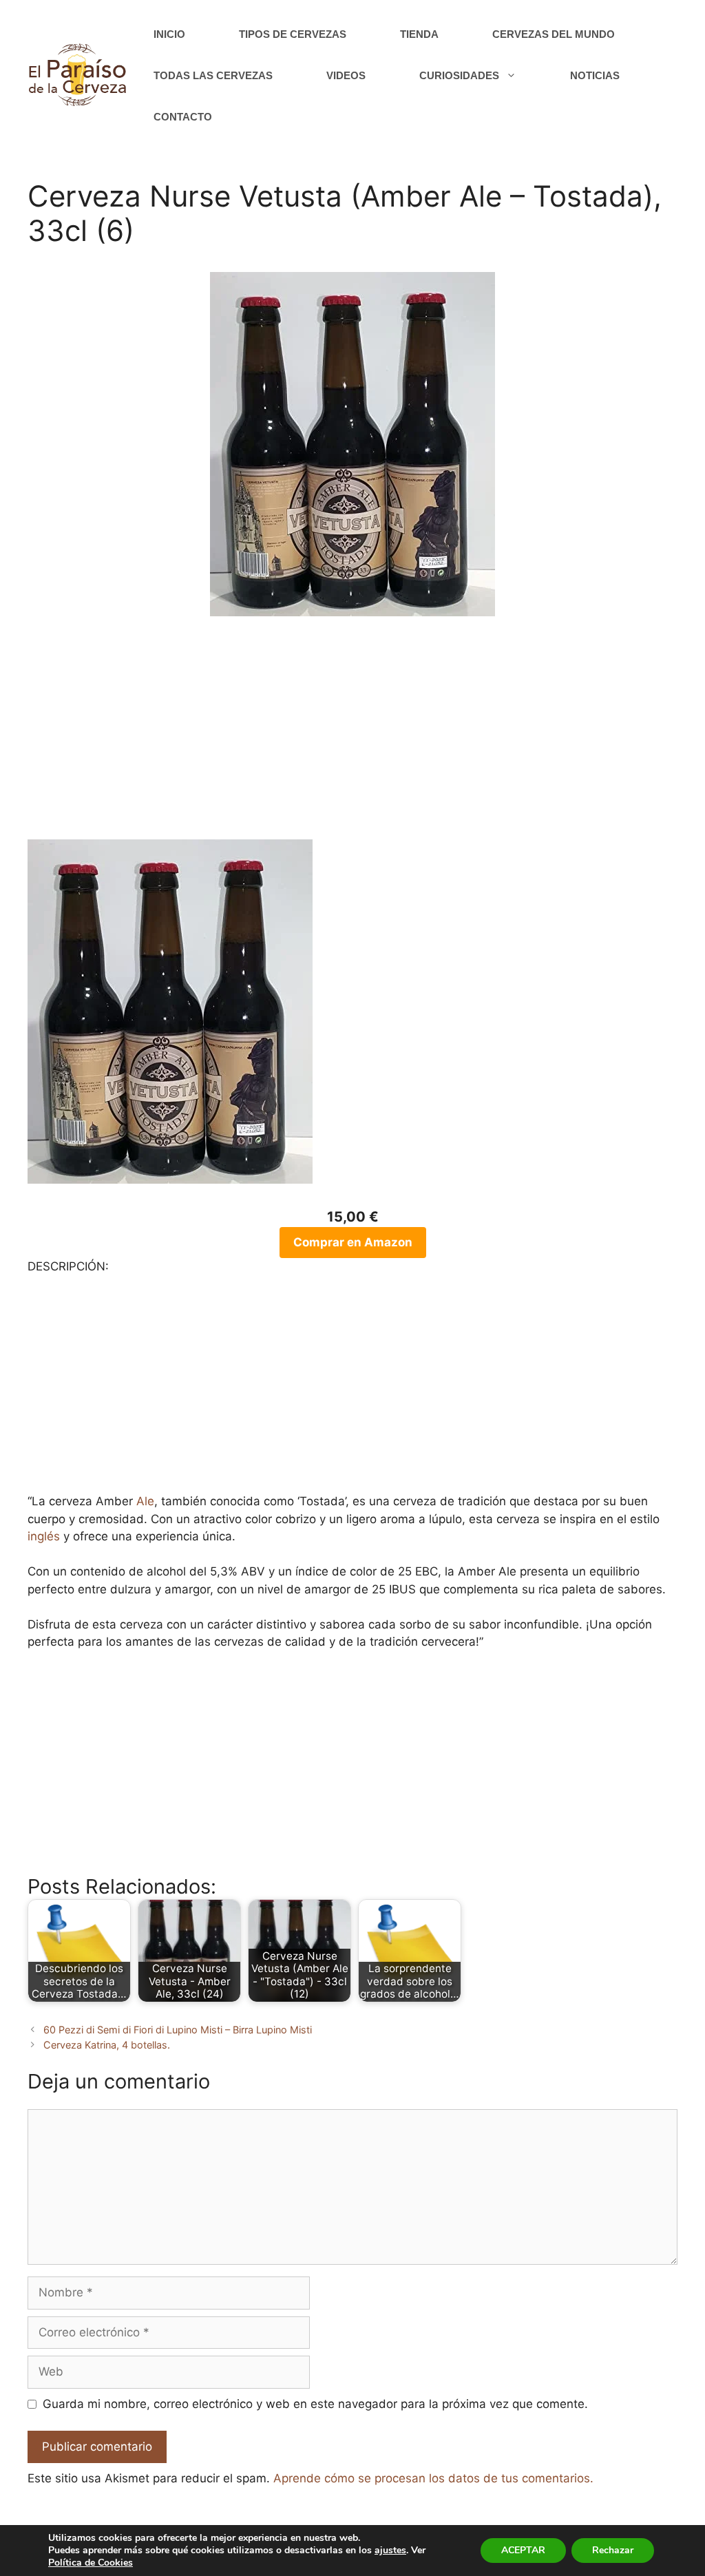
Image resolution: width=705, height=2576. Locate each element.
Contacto (183, 117)
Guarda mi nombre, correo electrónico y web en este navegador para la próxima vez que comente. (315, 2404)
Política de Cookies (91, 2563)
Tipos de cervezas (293, 34)
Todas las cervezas (213, 75)
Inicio (169, 34)
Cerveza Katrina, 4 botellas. (107, 2045)
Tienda (419, 34)
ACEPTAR (523, 2550)
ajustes (390, 2551)
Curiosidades (459, 75)
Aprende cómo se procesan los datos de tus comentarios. (433, 2478)
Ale (145, 1501)
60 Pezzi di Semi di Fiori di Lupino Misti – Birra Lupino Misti (178, 2030)
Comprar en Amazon (353, 1242)
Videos (346, 75)
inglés (44, 1536)
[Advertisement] (352, 736)
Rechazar (613, 2550)
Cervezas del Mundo (554, 34)
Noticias (595, 75)
